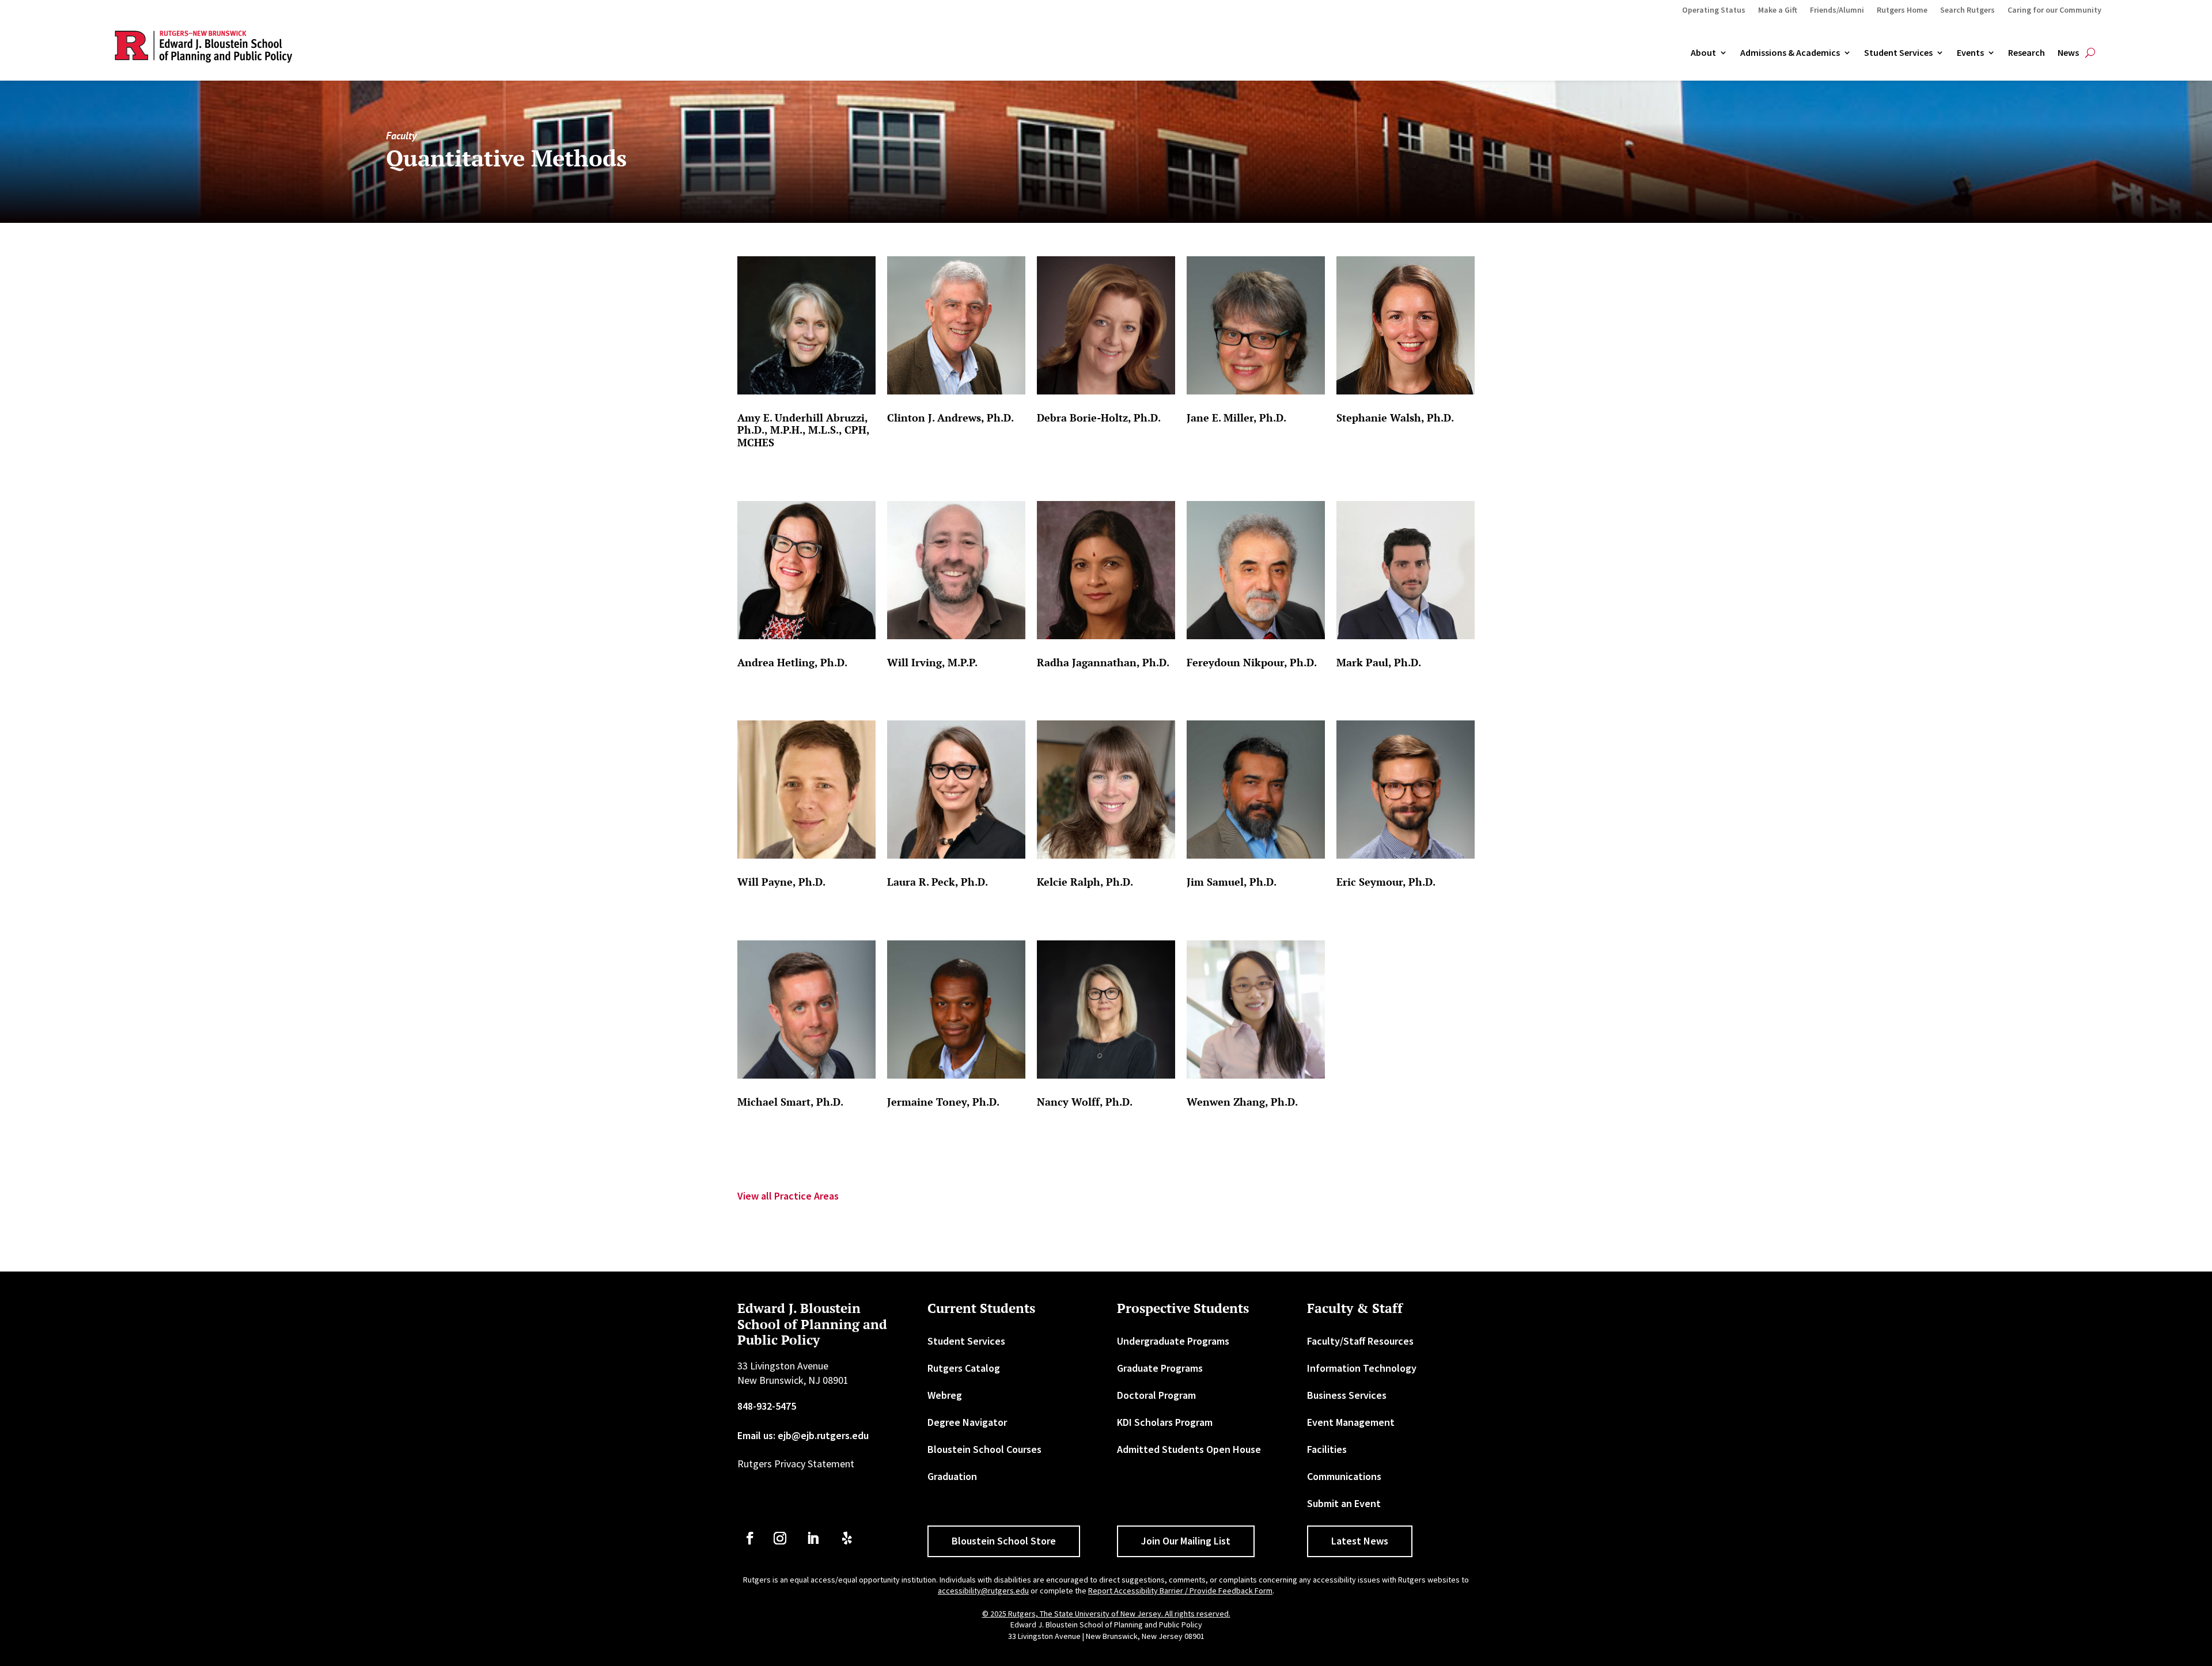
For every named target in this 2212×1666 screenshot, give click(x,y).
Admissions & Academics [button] (1790, 53)
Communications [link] (1344, 1476)
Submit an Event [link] (1344, 1503)
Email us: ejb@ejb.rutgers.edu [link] (803, 1435)
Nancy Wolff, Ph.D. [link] (1085, 1102)
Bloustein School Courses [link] (984, 1449)
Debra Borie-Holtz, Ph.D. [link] (1099, 418)
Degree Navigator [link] (967, 1422)
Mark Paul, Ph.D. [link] (1379, 662)
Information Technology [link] (1362, 1368)
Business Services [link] (1347, 1395)
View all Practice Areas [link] (788, 1196)
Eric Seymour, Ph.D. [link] (1386, 882)
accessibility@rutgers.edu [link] (983, 1591)
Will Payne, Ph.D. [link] (781, 882)
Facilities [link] (1327, 1449)
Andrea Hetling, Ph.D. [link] (792, 662)
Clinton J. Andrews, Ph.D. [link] (950, 418)
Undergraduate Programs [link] (1173, 1341)
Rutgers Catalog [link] (964, 1368)
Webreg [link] (945, 1395)
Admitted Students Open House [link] (1189, 1449)
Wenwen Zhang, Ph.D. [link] (1242, 1102)
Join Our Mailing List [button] (1186, 1541)
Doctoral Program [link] (1156, 1395)
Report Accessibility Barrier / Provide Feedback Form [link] (1180, 1591)
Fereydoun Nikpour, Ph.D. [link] (1252, 662)
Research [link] (2027, 53)
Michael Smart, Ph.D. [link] (790, 1102)
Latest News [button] (1360, 1541)
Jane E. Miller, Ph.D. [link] (1236, 418)
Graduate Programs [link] (1160, 1368)
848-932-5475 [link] (767, 1406)
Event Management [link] (1351, 1422)
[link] (806, 325)
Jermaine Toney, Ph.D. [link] (943, 1102)
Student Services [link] (1898, 53)
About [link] (1703, 53)
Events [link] (1970, 53)
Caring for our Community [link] (2054, 10)
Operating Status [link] (1714, 10)
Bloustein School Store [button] (1004, 1541)
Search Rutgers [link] (1967, 10)
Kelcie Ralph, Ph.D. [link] (1085, 882)
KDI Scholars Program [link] (1165, 1422)
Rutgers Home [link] (1902, 10)
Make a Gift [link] (1778, 10)
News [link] (2068, 53)
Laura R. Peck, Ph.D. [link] (938, 882)
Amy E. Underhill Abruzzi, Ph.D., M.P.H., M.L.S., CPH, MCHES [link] (803, 430)
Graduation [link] (952, 1476)
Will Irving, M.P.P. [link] (932, 662)
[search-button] (2090, 53)
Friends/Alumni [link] (1837, 10)
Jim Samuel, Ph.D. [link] (1232, 882)
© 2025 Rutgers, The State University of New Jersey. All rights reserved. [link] (1106, 1614)
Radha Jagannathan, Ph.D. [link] (1103, 662)
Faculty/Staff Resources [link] (1360, 1341)
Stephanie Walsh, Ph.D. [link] (1395, 418)
